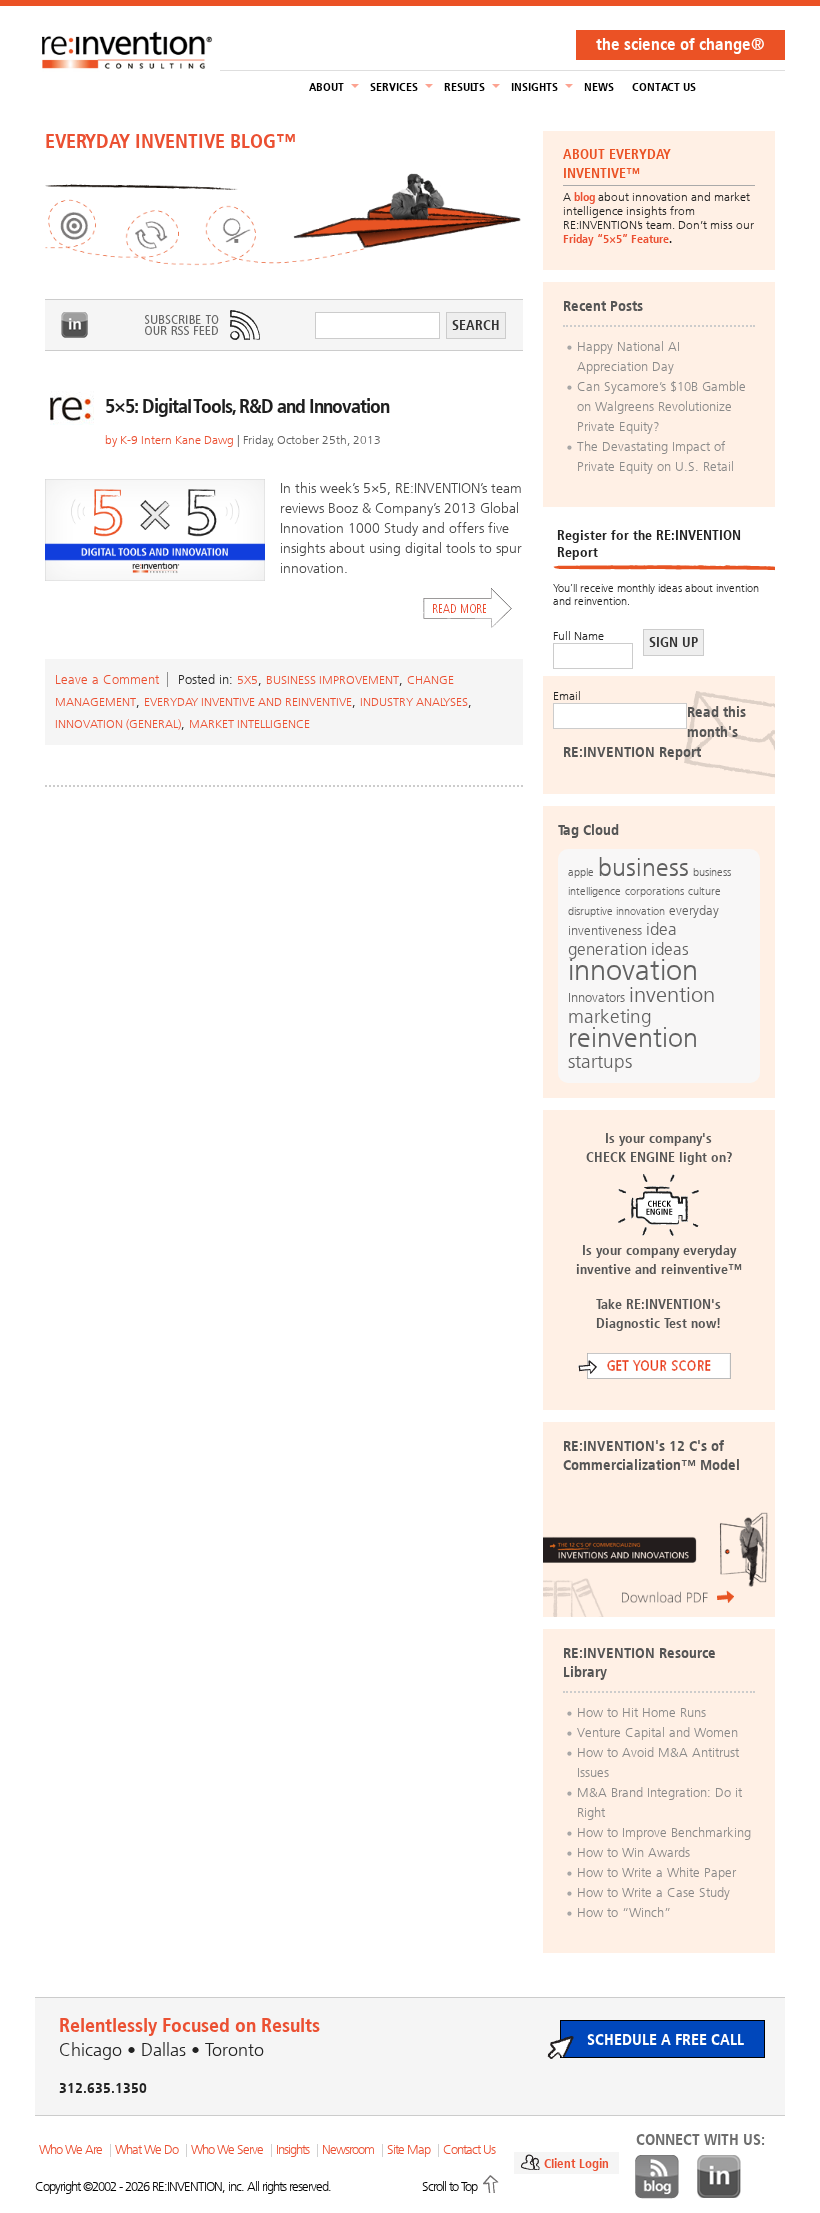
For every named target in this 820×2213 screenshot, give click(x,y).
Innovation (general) (118, 724)
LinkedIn (75, 325)
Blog (657, 2177)
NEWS (599, 87)
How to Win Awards (633, 1852)
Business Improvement (332, 680)
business (643, 867)
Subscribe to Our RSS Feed (201, 325)
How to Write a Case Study (653, 1892)
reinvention (633, 1038)
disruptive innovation (616, 911)
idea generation (622, 939)
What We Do (146, 2149)
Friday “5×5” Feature (616, 239)
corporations (654, 891)
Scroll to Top (449, 2186)
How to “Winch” (624, 1912)
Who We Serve (227, 2149)
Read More (468, 608)
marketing (610, 1016)
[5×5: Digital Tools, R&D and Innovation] (155, 530)
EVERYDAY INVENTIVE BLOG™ (170, 141)
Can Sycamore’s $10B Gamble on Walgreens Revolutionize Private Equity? (661, 406)
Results (464, 87)
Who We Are (70, 2149)
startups (600, 1062)
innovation (633, 970)
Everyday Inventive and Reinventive (248, 702)
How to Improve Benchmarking (664, 1832)
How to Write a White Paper (656, 1872)
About (326, 87)
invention (672, 994)
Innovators (596, 997)
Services (394, 87)
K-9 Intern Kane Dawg (177, 440)
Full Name (578, 636)
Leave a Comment (107, 679)
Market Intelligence (249, 724)
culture (704, 891)
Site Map (408, 2149)
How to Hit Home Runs (641, 1712)
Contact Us (664, 87)
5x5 (247, 680)
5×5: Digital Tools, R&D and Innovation (247, 406)
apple (581, 872)
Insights (534, 87)
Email (567, 696)
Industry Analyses (414, 702)
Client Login (576, 2163)
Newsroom (348, 2149)
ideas (670, 949)
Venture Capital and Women (657, 1732)
